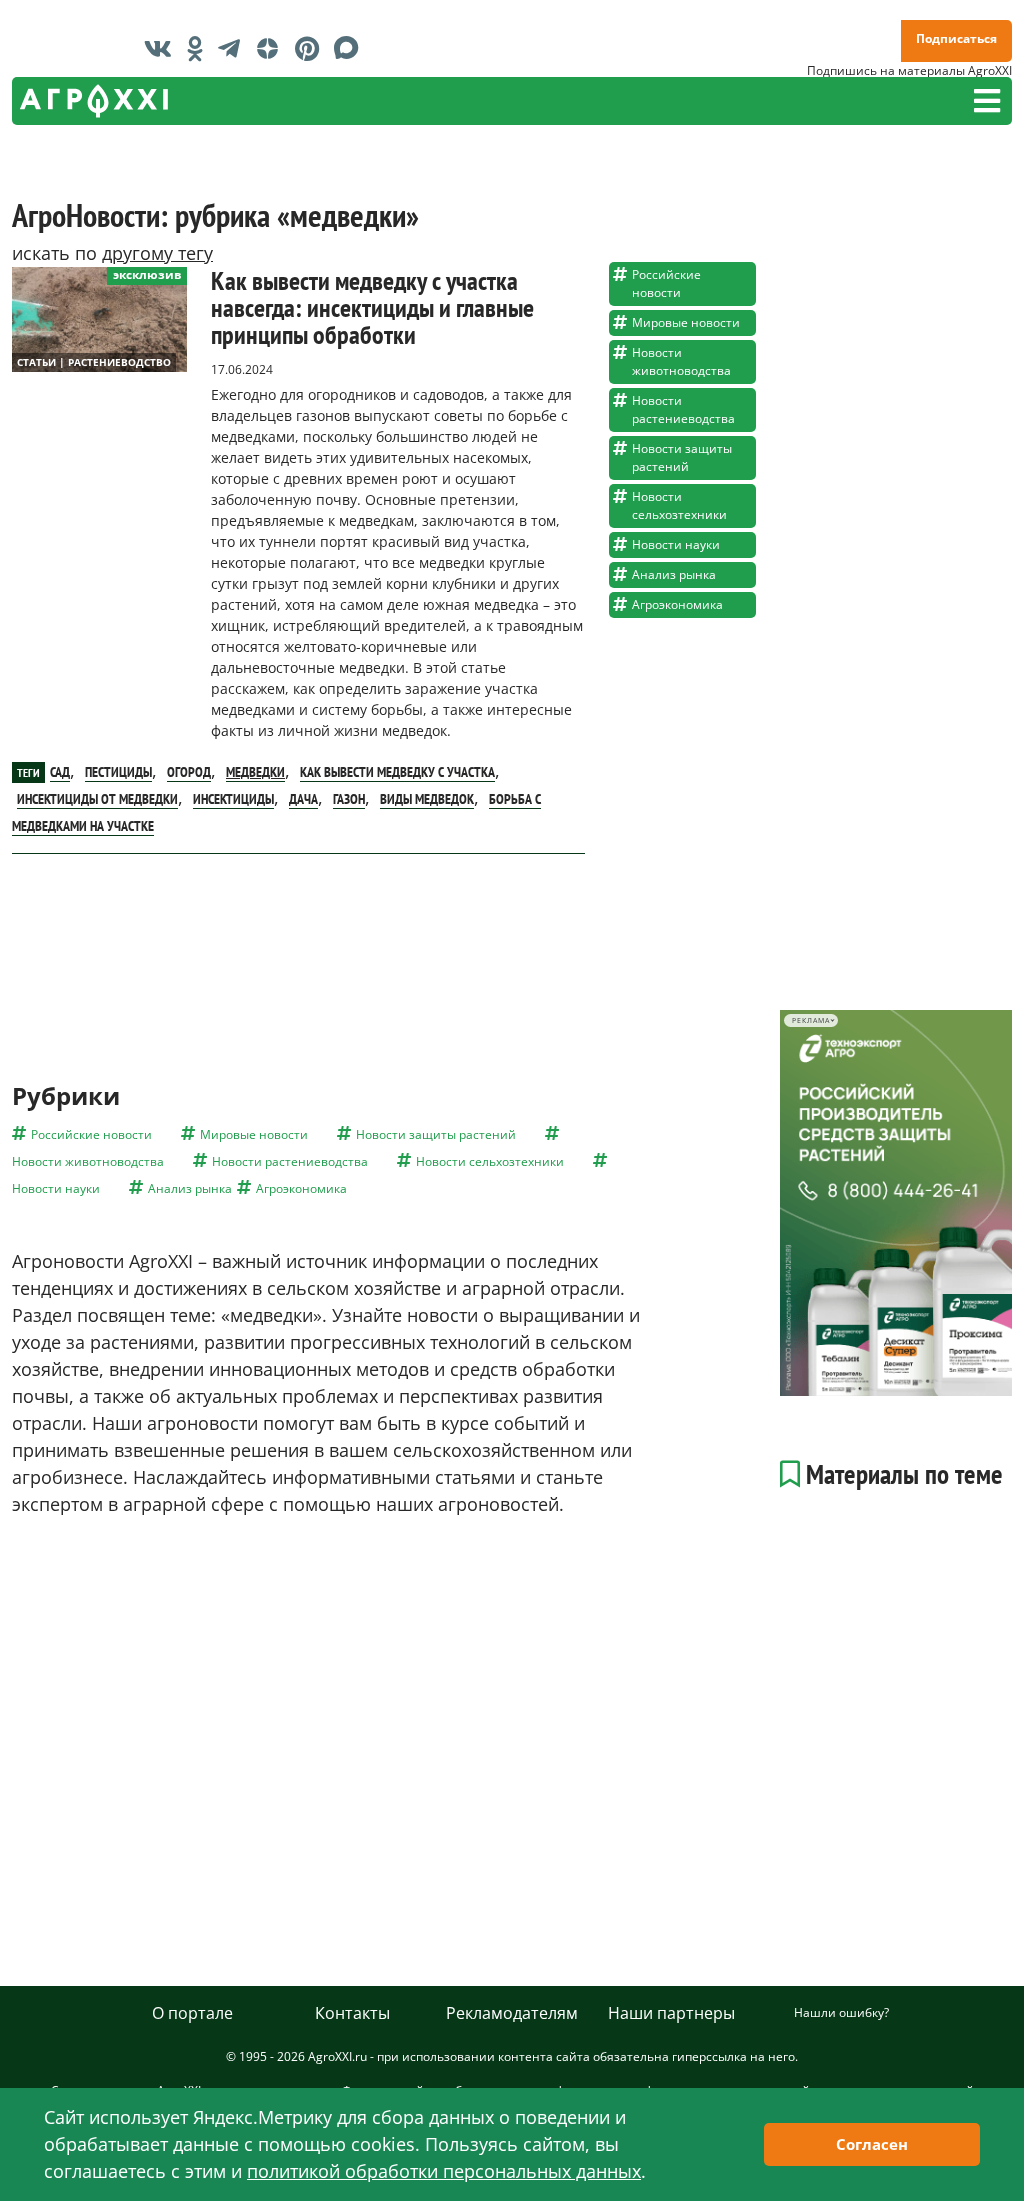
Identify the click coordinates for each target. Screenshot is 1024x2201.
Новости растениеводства (683, 409)
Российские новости (666, 283)
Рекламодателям (512, 2013)
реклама (810, 1020)
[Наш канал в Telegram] (234, 48)
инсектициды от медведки (97, 799)
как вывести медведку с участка (397, 772)
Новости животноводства (681, 361)
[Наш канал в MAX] (351, 48)
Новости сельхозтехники (679, 505)
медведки (255, 772)
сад (60, 772)
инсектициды (233, 799)
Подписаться (956, 38)
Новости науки (676, 544)
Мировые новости (686, 322)
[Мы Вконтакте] (163, 48)
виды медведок (427, 799)
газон (349, 799)
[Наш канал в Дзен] (272, 48)
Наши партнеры (671, 2013)
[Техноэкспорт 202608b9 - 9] (896, 1203)
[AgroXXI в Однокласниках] (200, 48)
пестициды (118, 772)
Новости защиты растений (682, 457)
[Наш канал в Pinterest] (312, 48)
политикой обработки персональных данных (444, 2171)
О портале (192, 2013)
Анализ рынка (674, 574)
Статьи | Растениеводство (94, 362)
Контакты (352, 2013)
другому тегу (157, 253)
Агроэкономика (677, 604)
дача (303, 799)
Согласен (872, 2144)
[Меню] (987, 101)
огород (189, 772)
